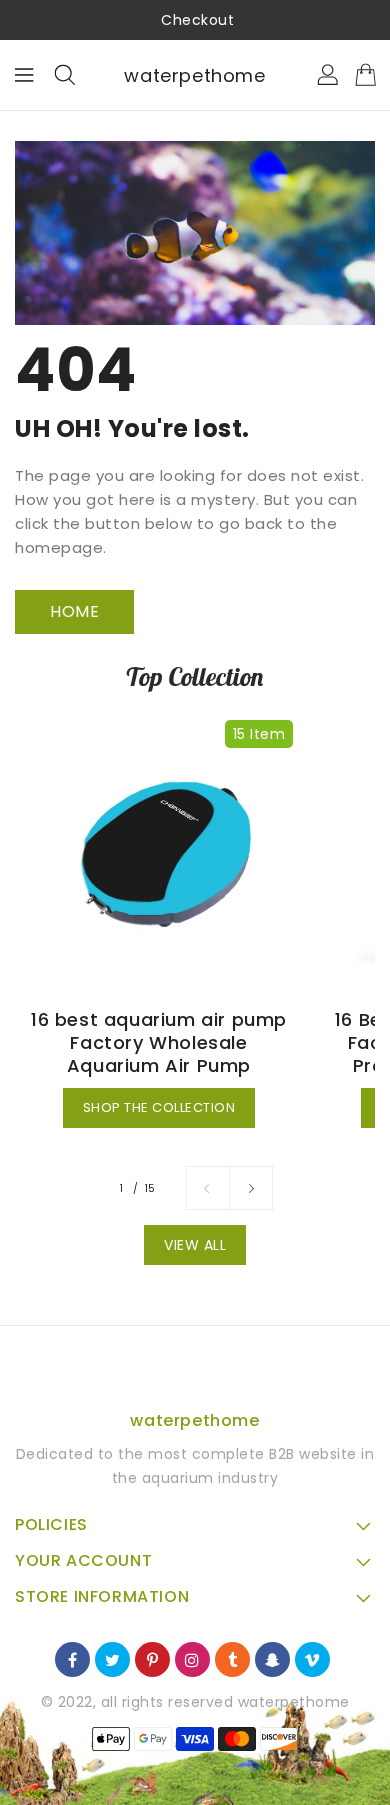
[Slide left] (208, 1188)
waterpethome (194, 75)
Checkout (197, 20)
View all (195, 1245)
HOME (74, 611)
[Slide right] (251, 1188)
